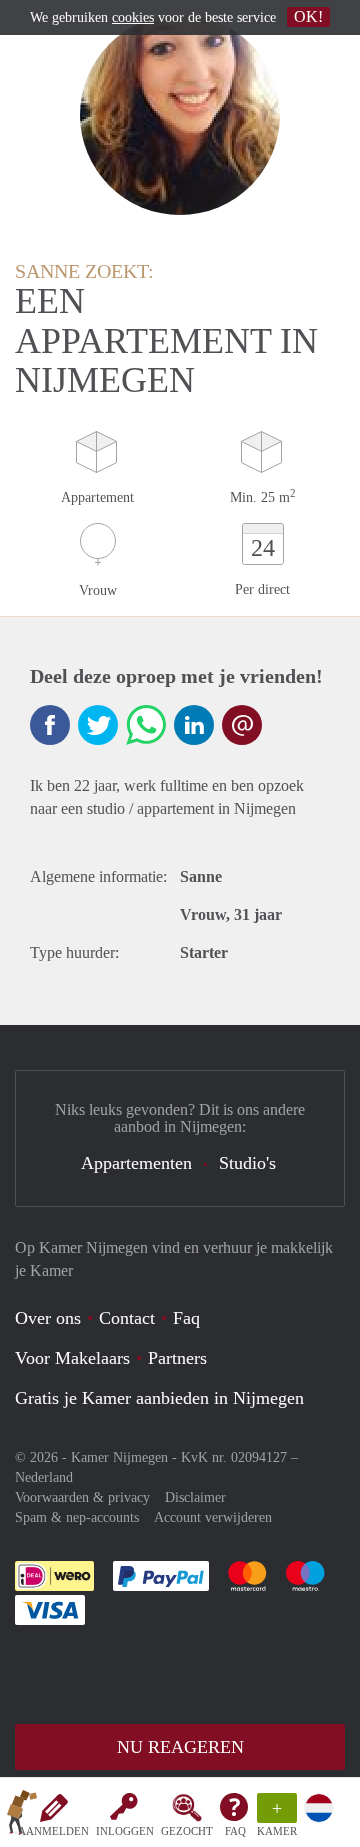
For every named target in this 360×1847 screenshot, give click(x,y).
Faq (186, 1318)
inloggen (125, 1831)
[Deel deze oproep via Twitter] (98, 725)
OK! (308, 16)
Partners (177, 1358)
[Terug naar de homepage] (22, 1816)
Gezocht (187, 1831)
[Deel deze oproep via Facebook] (50, 725)
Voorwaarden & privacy (82, 1497)
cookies (133, 17)
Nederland (44, 1477)
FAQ (235, 1831)
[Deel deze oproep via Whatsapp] (146, 725)
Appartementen (136, 1163)
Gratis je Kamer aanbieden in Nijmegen (159, 1398)
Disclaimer (195, 1497)
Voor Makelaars (72, 1358)
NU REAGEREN (180, 1747)
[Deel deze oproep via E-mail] (242, 725)
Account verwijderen (213, 1517)
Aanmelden (53, 1831)
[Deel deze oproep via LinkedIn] (194, 725)
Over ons (48, 1318)
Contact (127, 1318)
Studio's (247, 1163)
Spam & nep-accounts (77, 1517)
